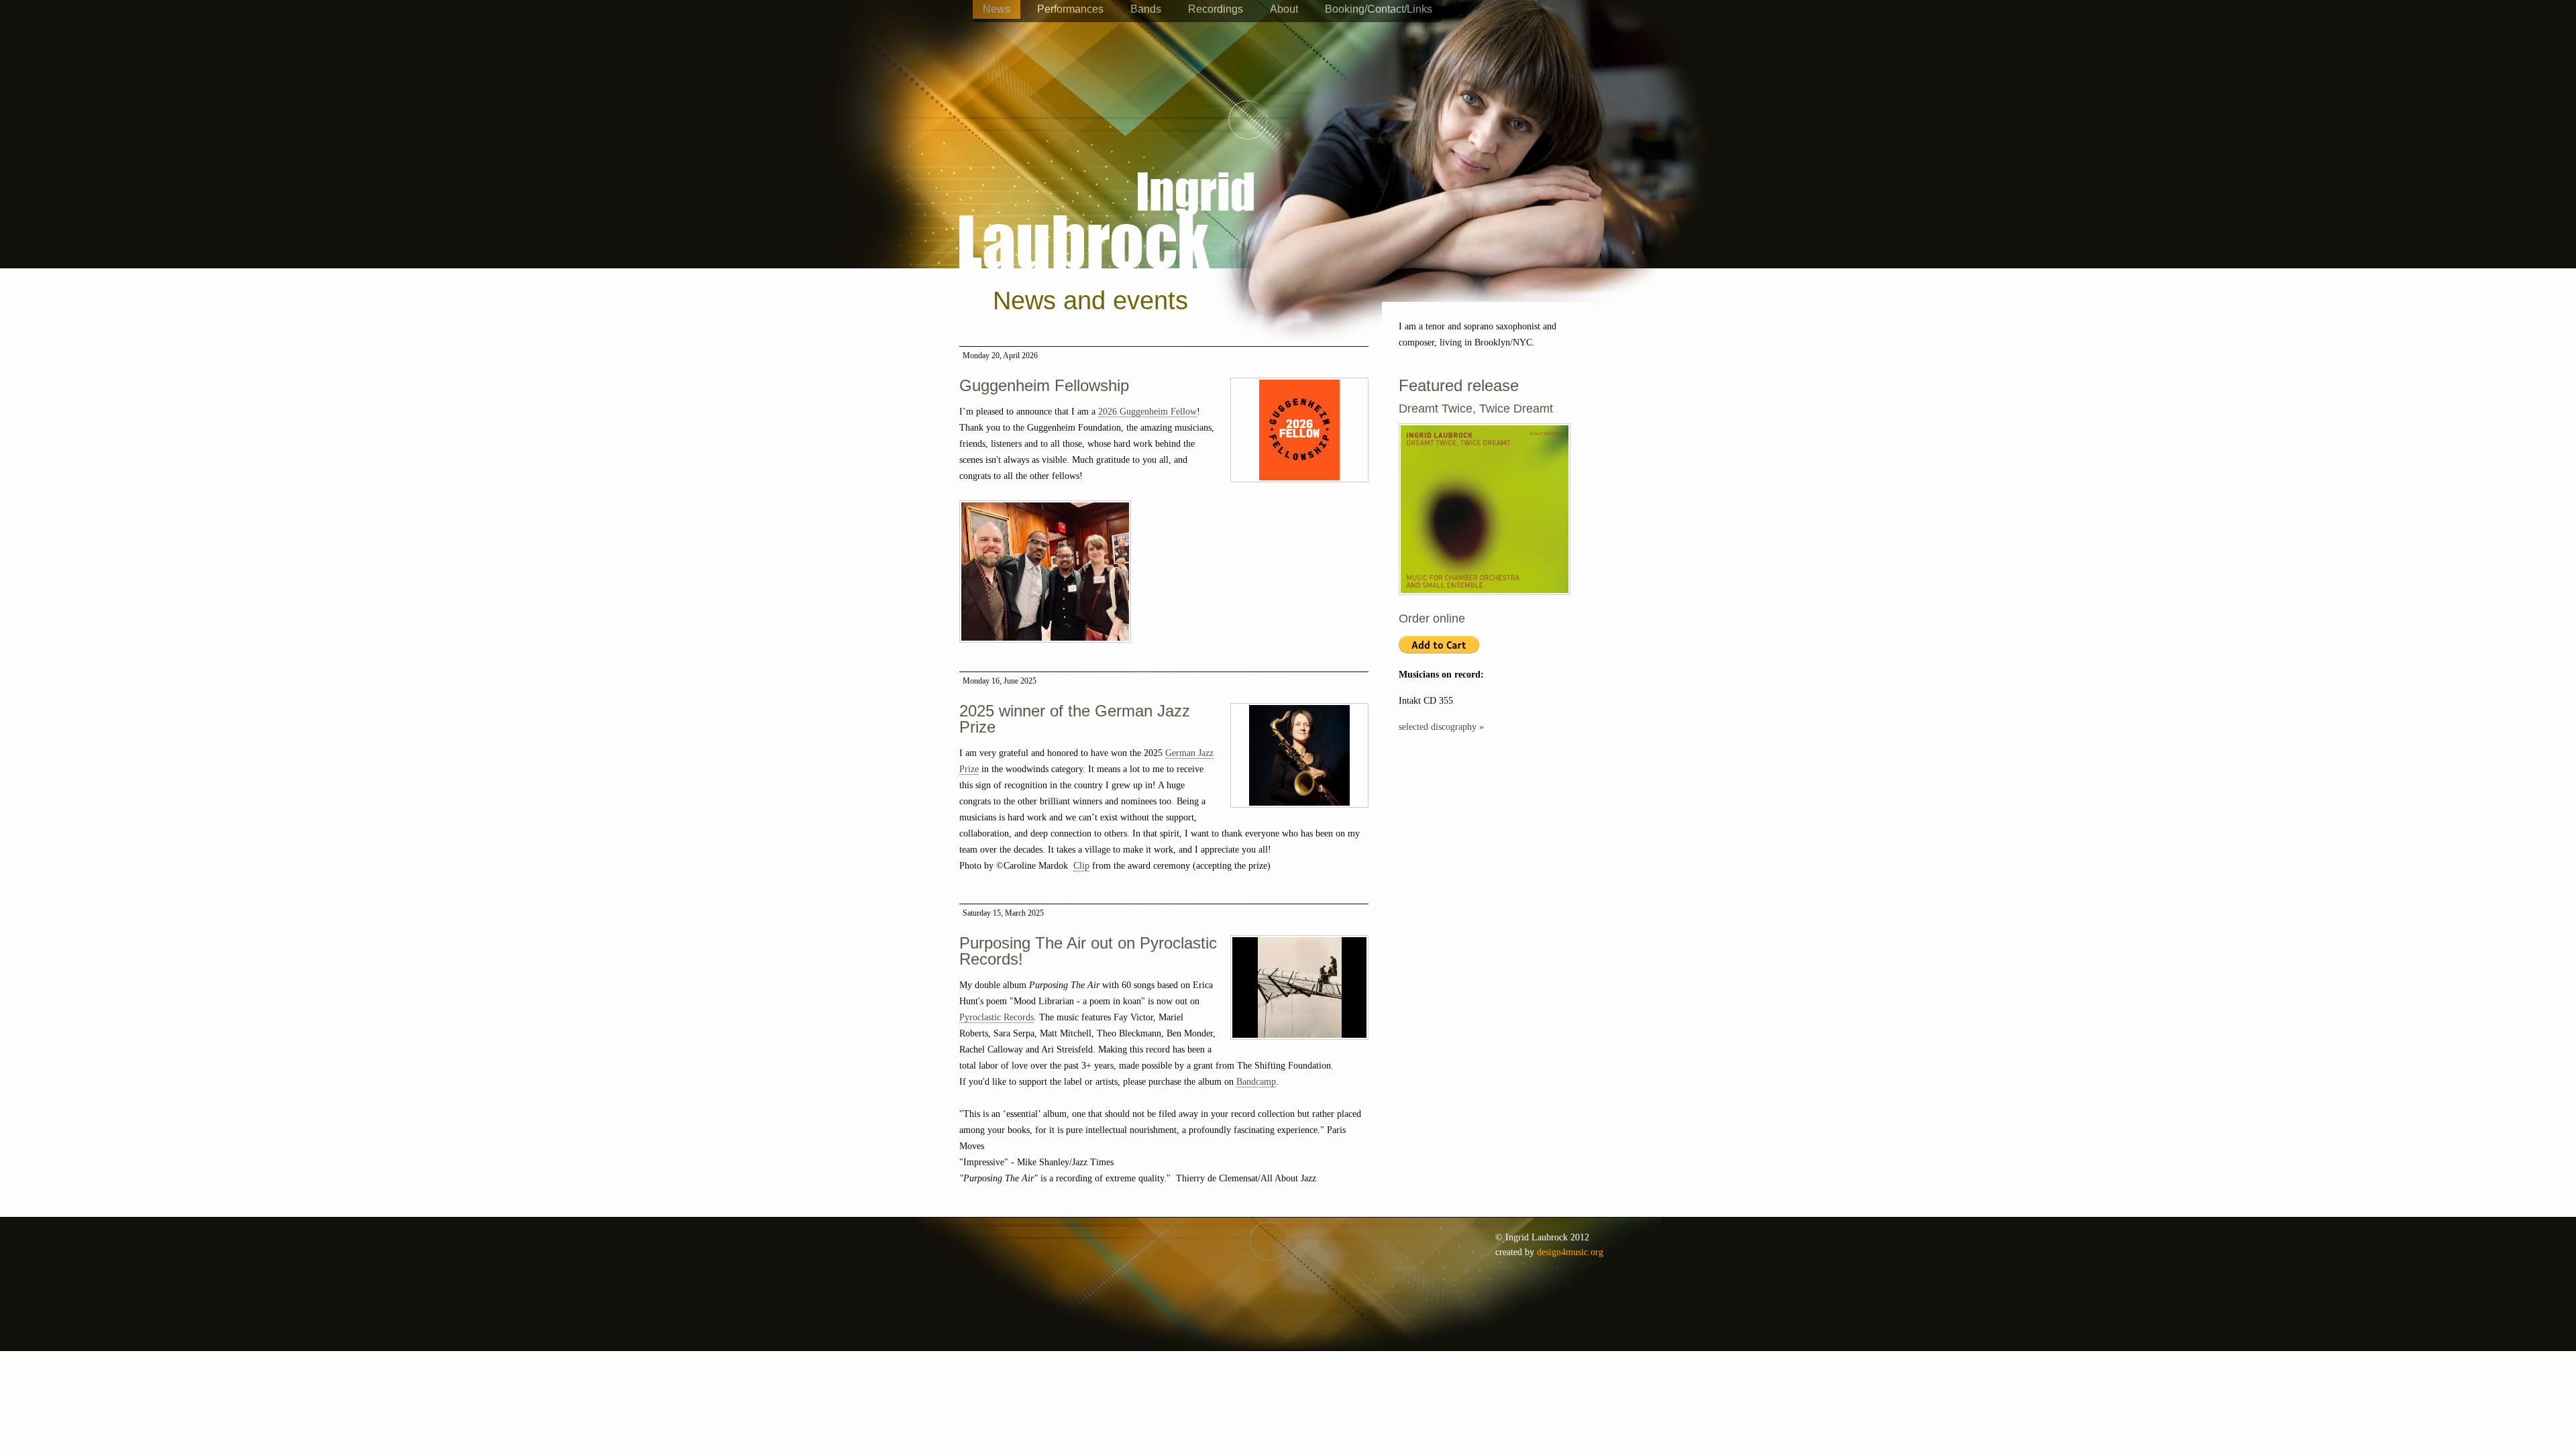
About (1284, 9)
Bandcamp (1256, 1082)
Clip (1081, 866)
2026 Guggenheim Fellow (1147, 412)
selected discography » (1441, 727)
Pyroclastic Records (997, 1017)
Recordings (1216, 9)
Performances (1070, 9)
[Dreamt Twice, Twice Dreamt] (1485, 602)
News (997, 9)
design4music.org (1570, 1252)
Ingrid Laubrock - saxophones (1107, 180)
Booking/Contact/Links (1379, 9)
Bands (1146, 9)
